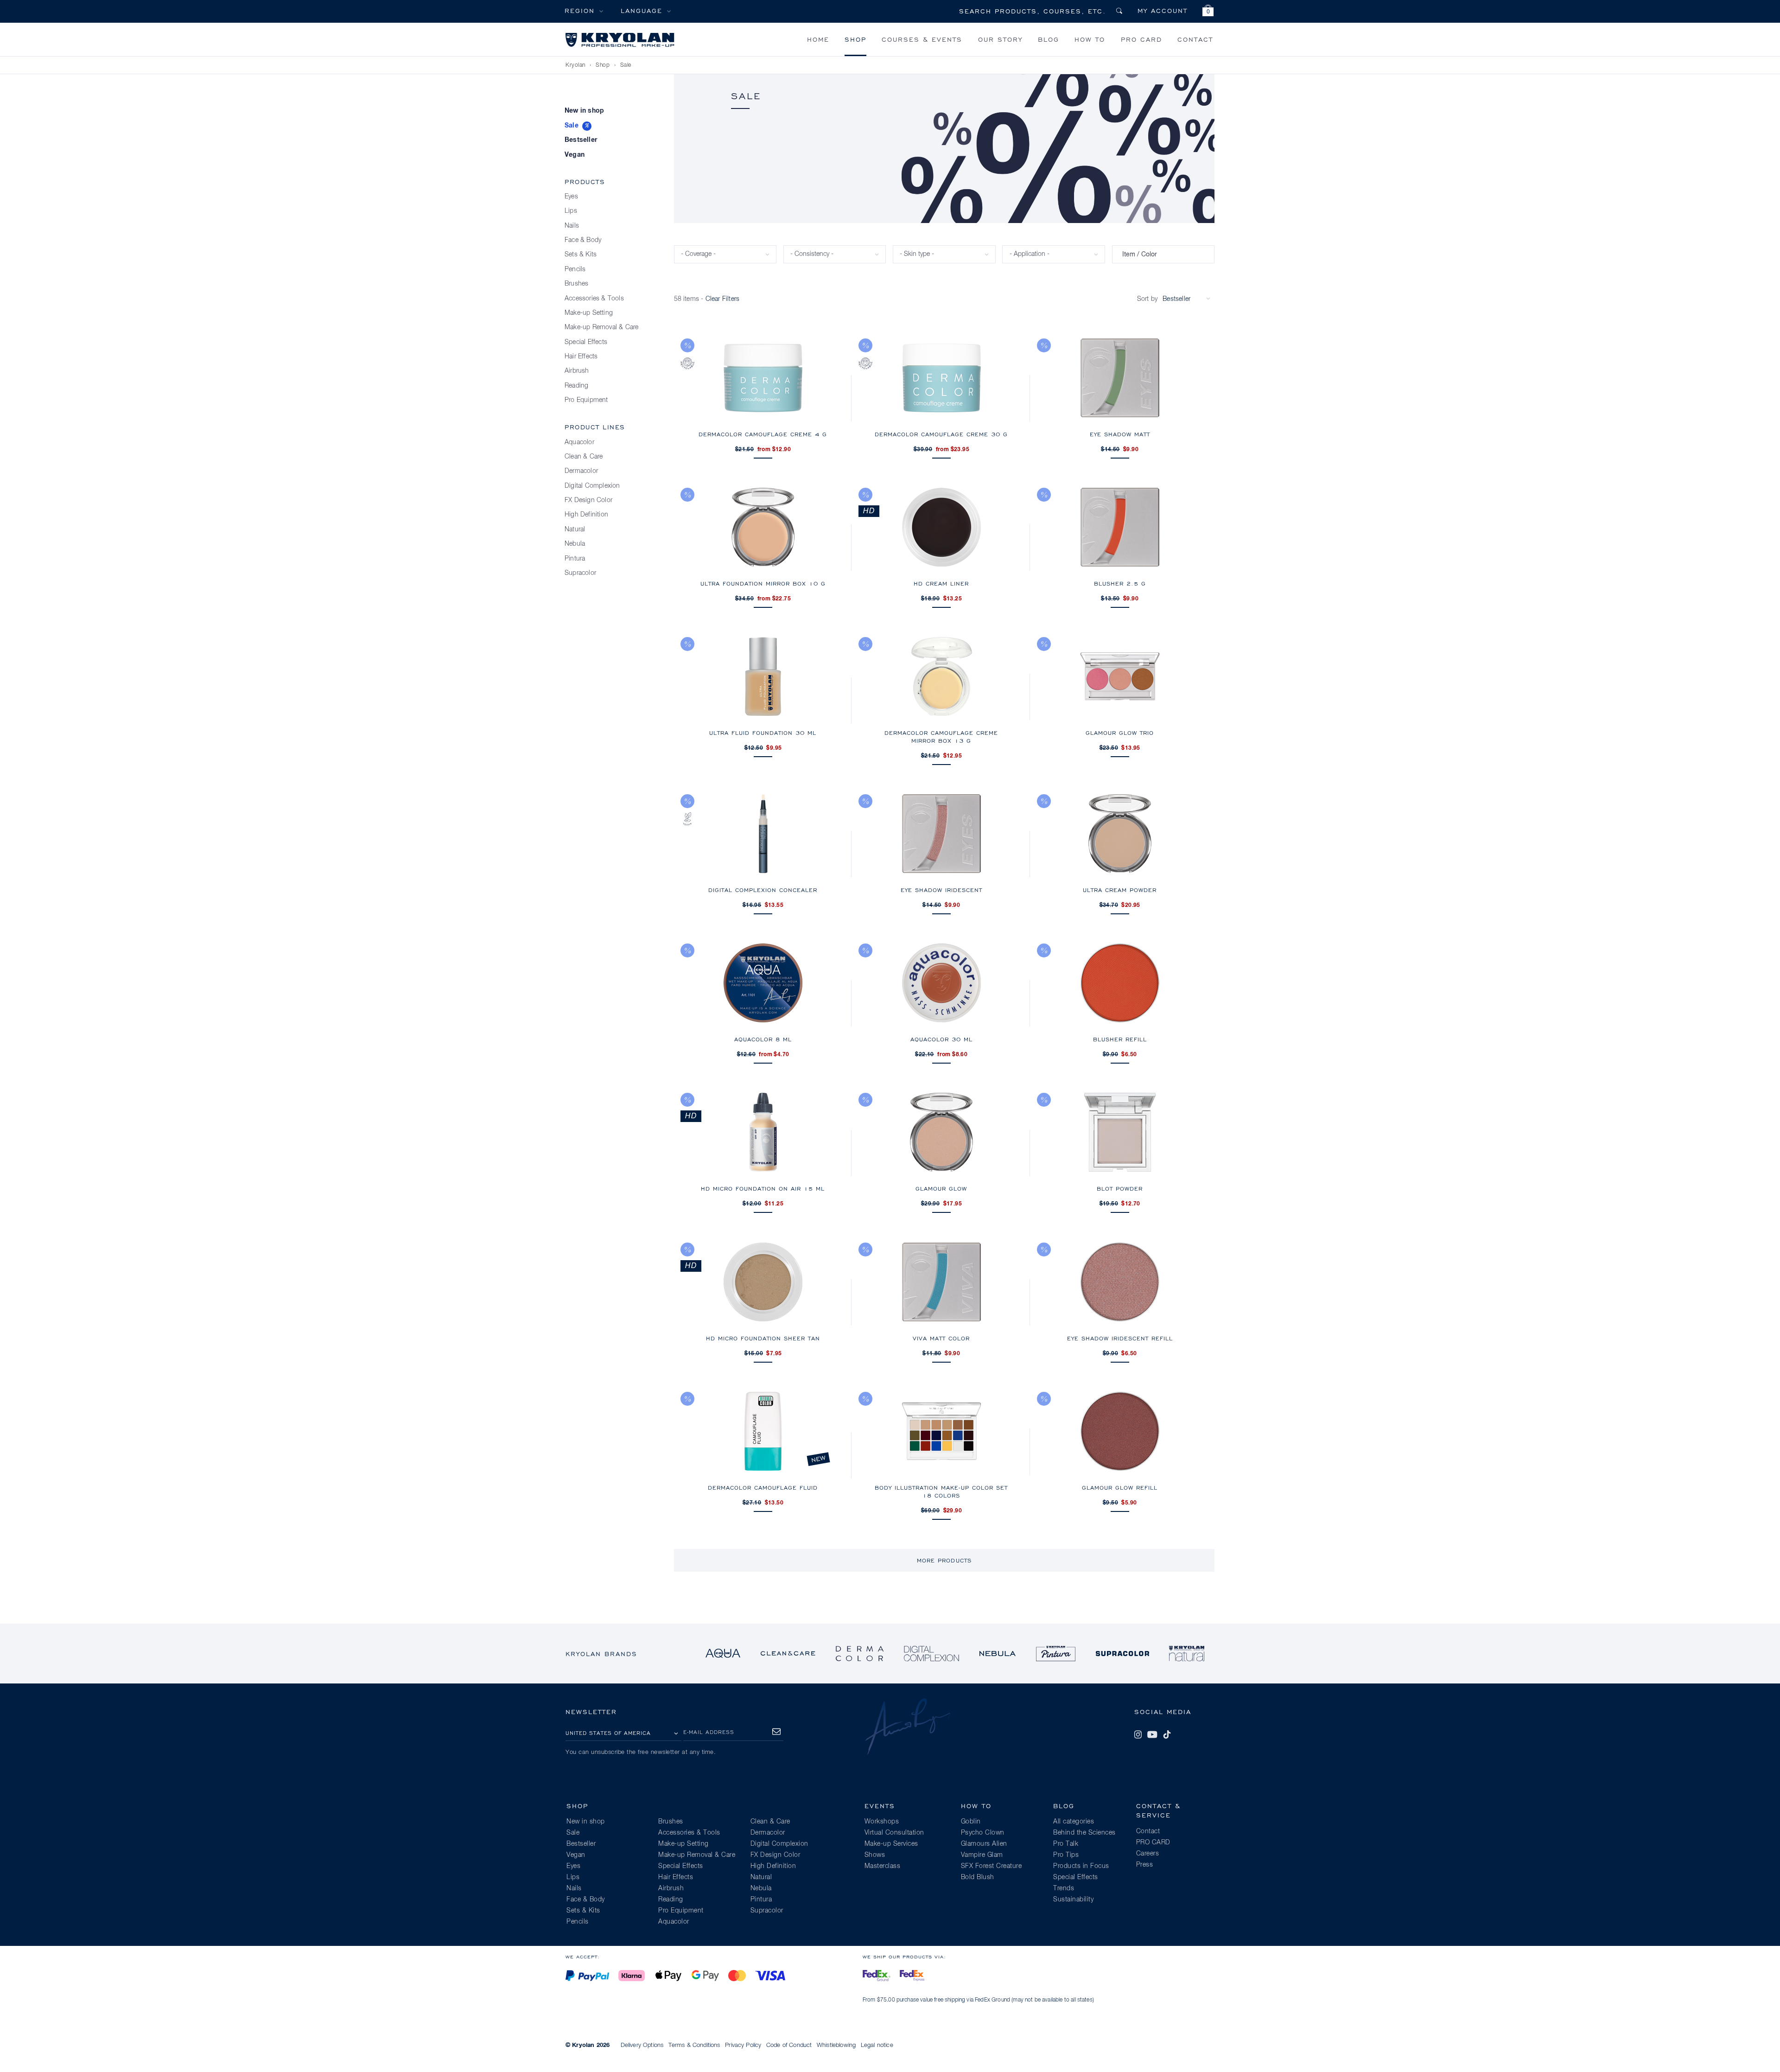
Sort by (1147, 299)
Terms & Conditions (694, 2045)
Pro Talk (1066, 1844)
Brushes (576, 284)
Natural (575, 529)
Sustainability (1073, 1900)
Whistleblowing (836, 2045)
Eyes (571, 197)
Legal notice (877, 2045)
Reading (576, 386)
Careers (1148, 1854)
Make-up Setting (589, 313)
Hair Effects (581, 357)
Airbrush (577, 371)
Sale (572, 126)
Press (1145, 1865)
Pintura (575, 559)
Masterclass (883, 1866)
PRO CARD (1141, 39)
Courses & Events (922, 39)
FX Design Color (588, 500)
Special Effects (586, 342)
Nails (572, 226)
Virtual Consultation (894, 1833)
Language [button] (642, 10)
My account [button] (1163, 10)
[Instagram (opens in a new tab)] (1138, 1734)
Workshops (882, 1822)
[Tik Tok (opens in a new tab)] (1167, 1734)
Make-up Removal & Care (601, 327)
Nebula (575, 544)
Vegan (575, 155)
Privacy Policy (743, 2045)
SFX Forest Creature (992, 1866)
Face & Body (583, 240)
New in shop (584, 111)
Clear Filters (723, 299)
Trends (1064, 1888)
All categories (1074, 1822)
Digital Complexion (592, 486)
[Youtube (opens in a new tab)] (1152, 1734)
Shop (855, 39)
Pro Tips (1066, 1855)
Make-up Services (891, 1844)
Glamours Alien (984, 1844)
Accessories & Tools (594, 299)
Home (818, 39)
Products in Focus (1081, 1866)
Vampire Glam (982, 1855)
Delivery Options (642, 2045)
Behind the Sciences (1084, 1833)
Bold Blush (978, 1877)
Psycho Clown (983, 1833)
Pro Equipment (586, 400)
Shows (875, 1855)
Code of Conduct (789, 2045)
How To (1090, 39)
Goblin (971, 1822)
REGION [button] (580, 10)
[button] (1208, 12)
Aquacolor (579, 442)
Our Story (1000, 39)
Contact (1195, 39)
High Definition (586, 515)
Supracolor (580, 573)
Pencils (575, 269)
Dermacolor (581, 471)
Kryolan (575, 65)
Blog (1049, 39)
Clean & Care (584, 457)
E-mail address (709, 1732)
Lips (571, 211)
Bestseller (581, 140)
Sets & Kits (581, 255)
